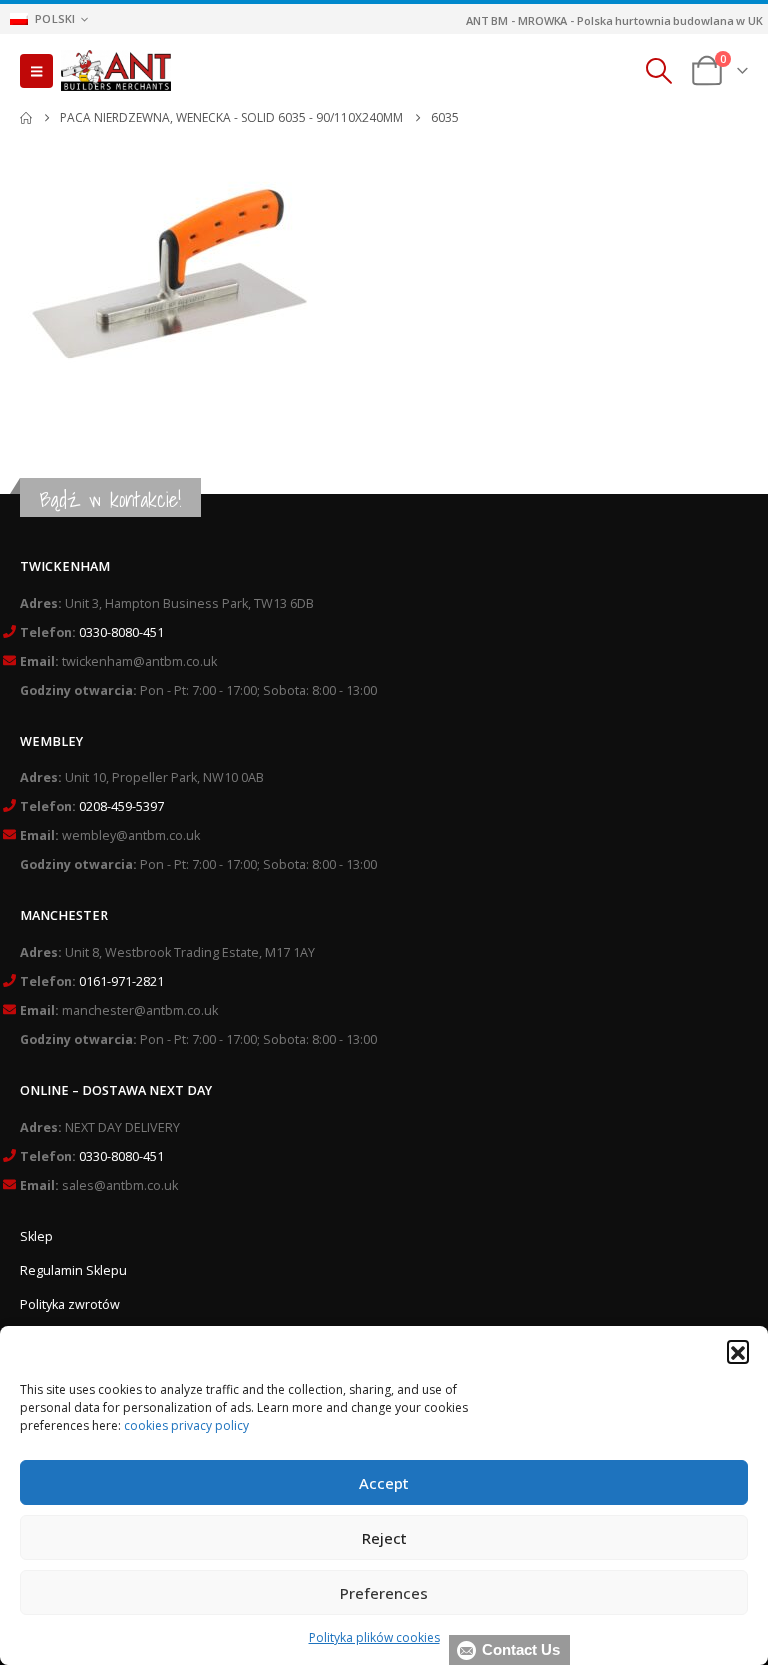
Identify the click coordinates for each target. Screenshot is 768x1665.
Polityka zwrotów (70, 1304)
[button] (738, 1351)
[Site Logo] (116, 71)
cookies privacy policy (186, 1425)
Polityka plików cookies (374, 1637)
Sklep (36, 1236)
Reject (384, 1538)
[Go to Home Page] (26, 118)
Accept (384, 1483)
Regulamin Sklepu (73, 1270)
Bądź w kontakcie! (110, 499)
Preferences (384, 1593)
